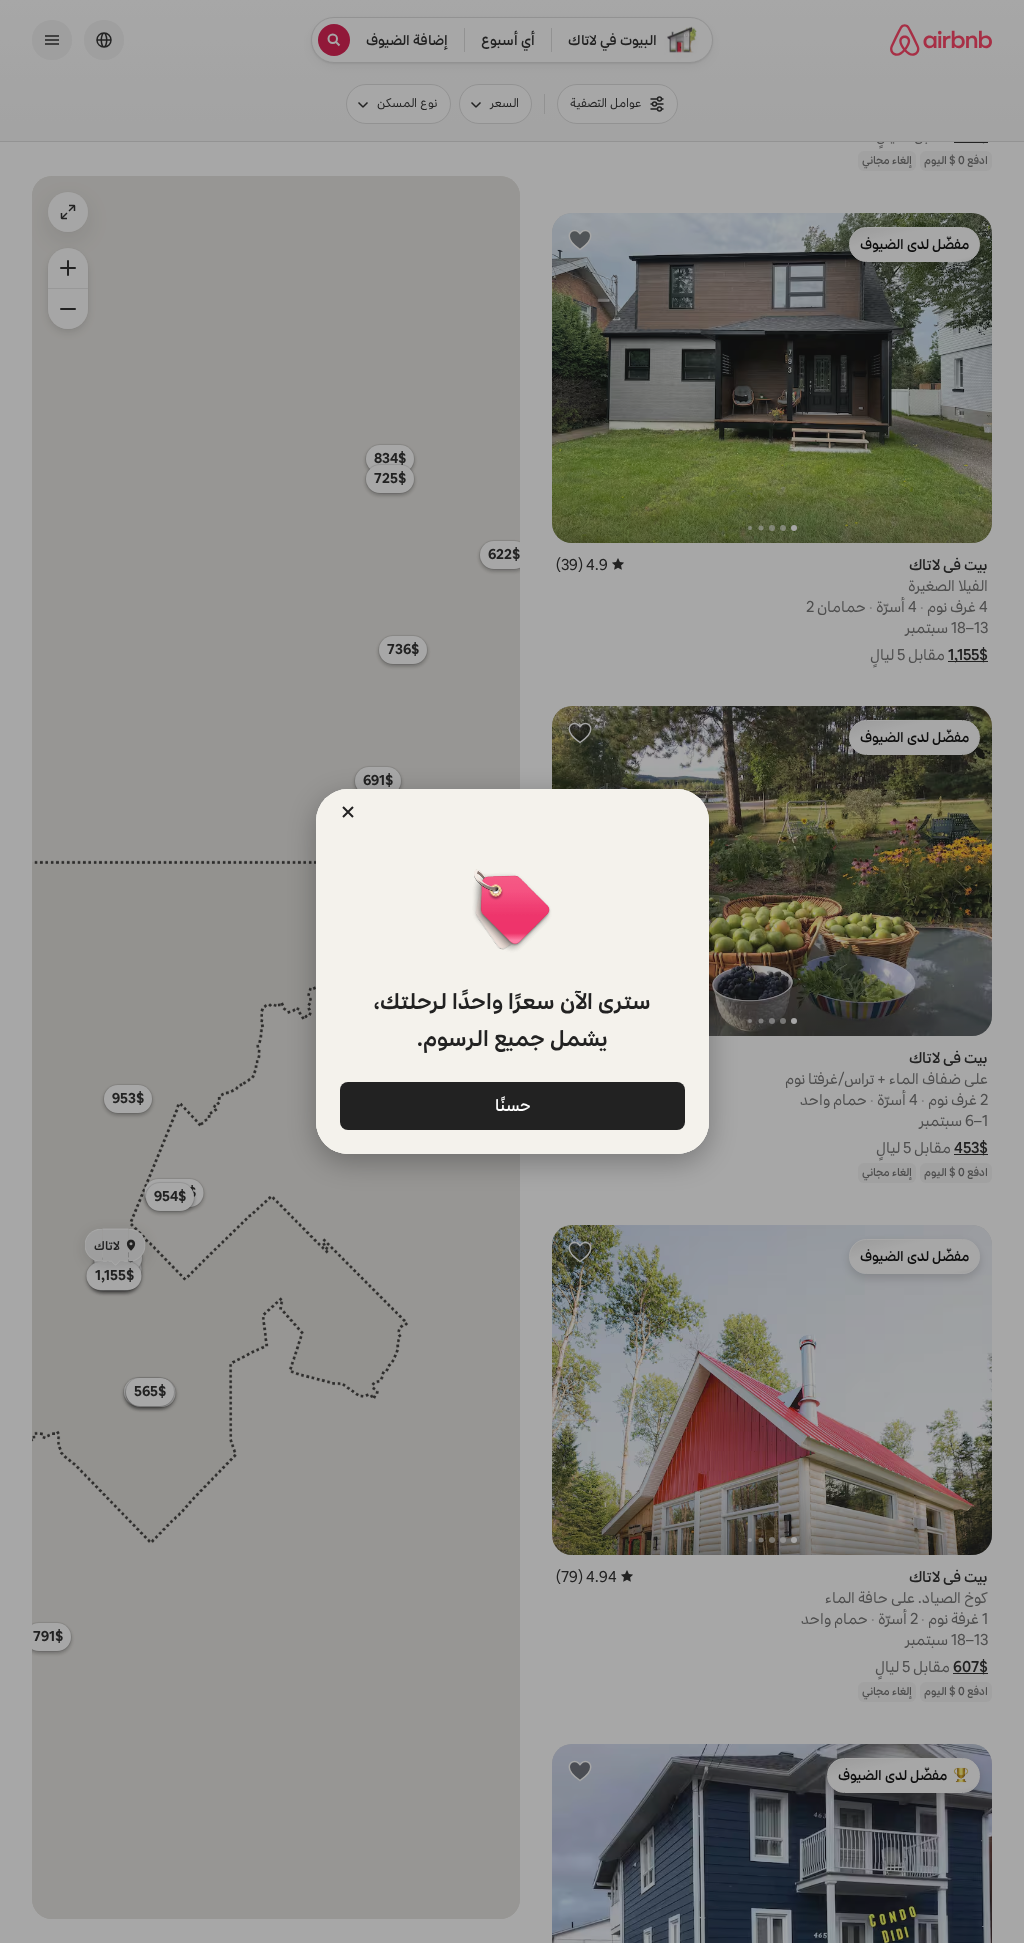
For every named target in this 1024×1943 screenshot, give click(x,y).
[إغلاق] (348, 812)
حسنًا (512, 1104)
